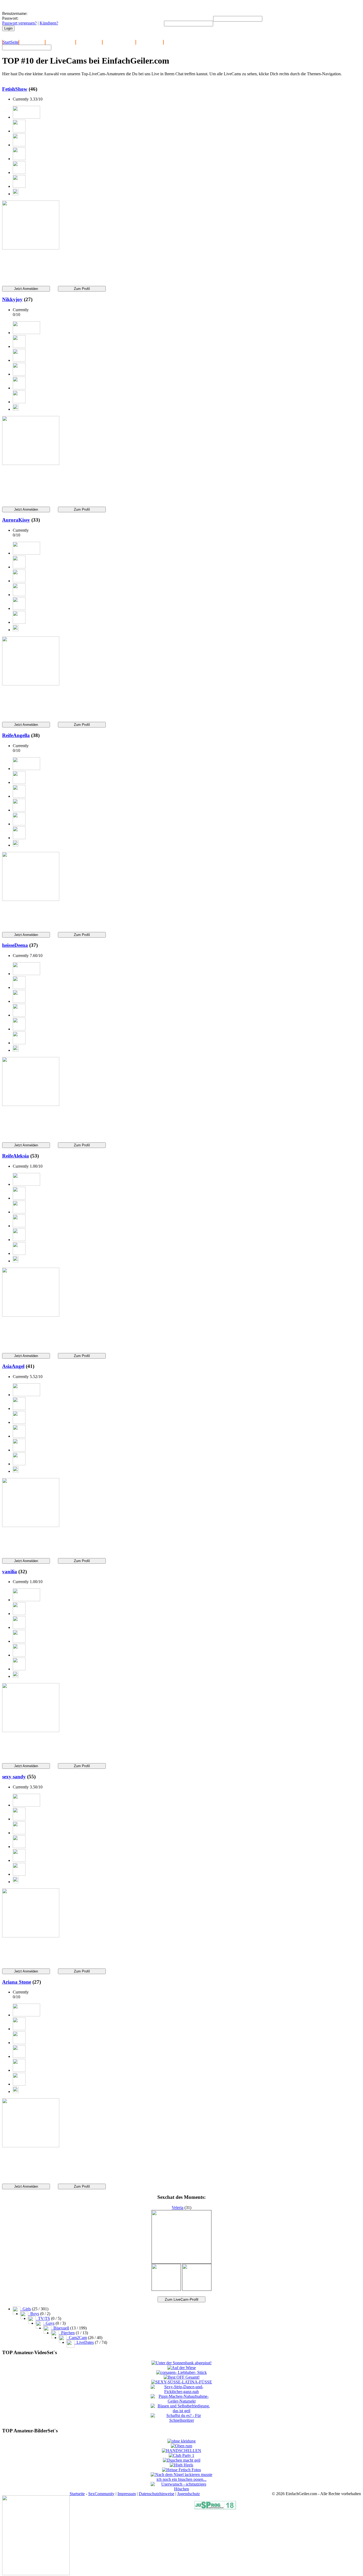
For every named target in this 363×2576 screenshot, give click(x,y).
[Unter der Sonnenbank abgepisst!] (181, 2363)
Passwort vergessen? (19, 23)
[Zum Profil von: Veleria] (181, 2262)
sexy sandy (14, 1777)
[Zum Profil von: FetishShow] (31, 248)
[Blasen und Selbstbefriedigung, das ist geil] (182, 2411)
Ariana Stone (17, 1982)
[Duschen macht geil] (182, 2460)
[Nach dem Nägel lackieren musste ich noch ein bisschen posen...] (182, 2479)
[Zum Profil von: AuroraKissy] (31, 684)
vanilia (10, 1572)
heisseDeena (15, 945)
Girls (26, 2309)
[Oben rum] (181, 2446)
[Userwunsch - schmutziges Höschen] (182, 2489)
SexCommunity (101, 2494)
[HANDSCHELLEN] (181, 2451)
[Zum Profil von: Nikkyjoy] (31, 463)
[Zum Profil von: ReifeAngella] (31, 899)
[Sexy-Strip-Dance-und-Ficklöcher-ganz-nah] (182, 2392)
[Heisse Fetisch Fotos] (181, 2470)
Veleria (178, 2207)
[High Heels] (181, 2465)
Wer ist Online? (89, 42)
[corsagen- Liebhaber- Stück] (181, 2372)
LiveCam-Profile (178, 42)
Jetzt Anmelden (32, 42)
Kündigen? (49, 23)
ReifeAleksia (16, 1156)
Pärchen (67, 2333)
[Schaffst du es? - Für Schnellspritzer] (182, 2420)
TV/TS (43, 2318)
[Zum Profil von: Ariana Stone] (31, 2146)
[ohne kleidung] (181, 2441)
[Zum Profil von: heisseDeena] (31, 1104)
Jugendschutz (189, 2494)
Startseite (77, 2494)
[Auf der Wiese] (182, 2368)
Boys (34, 2314)
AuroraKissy (16, 520)
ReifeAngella (16, 735)
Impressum (127, 2494)
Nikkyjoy (12, 299)
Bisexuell (60, 2328)
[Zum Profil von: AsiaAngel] (31, 1526)
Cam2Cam (77, 2338)
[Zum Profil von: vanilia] (31, 1731)
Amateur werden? (60, 42)
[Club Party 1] (181, 2455)
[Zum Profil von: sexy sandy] (31, 1936)
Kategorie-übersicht (119, 42)
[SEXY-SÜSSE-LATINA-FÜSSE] (182, 2382)
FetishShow (15, 89)
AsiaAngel (13, 1366)
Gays (49, 2323)
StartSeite (11, 42)
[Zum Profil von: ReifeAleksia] (31, 1315)
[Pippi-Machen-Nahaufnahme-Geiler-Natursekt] (182, 2401)
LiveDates (84, 2342)
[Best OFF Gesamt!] (182, 2377)
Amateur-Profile (150, 42)
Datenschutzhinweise (157, 2494)
